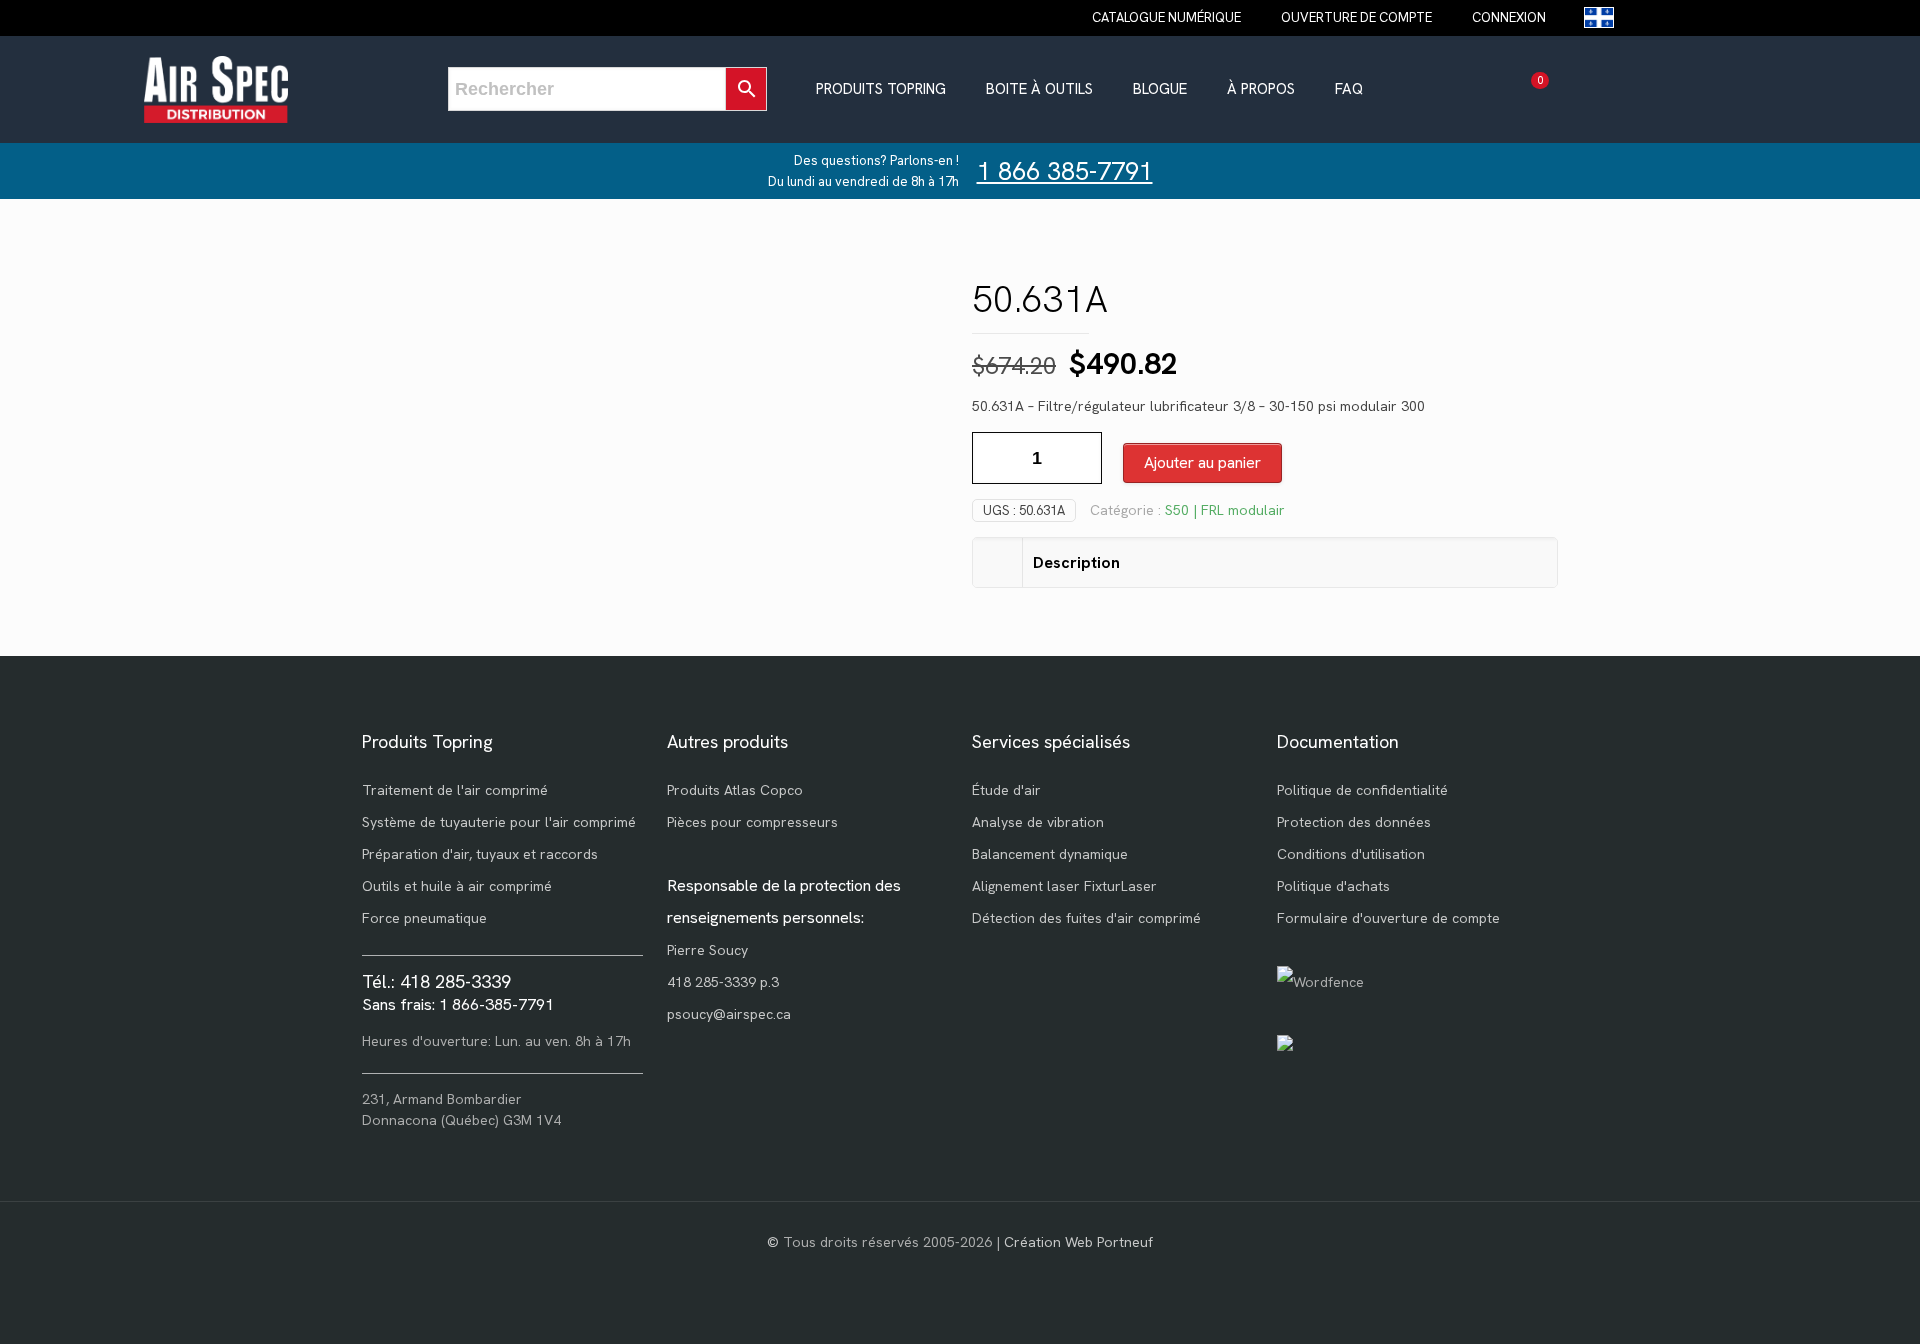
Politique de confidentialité (1362, 790)
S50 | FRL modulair (1225, 510)
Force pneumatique (424, 918)
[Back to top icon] (1824, 1303)
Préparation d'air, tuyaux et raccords (480, 854)
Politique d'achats (1333, 886)
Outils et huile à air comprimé (457, 886)
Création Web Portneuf (1078, 1242)
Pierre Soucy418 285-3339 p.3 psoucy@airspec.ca (729, 982)
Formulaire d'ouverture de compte (1388, 918)
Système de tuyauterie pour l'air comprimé (499, 822)
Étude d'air (1006, 790)
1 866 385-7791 (1065, 171)
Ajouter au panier (1202, 462)
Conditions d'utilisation (1351, 854)
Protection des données (1354, 822)
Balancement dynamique (1050, 854)
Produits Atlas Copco (735, 790)
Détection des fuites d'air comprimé (1086, 918)
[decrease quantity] (994, 458)
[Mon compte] (1575, 89)
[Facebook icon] (960, 1273)
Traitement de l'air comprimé (455, 790)
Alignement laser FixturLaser (1064, 886)
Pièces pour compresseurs (752, 822)
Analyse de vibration (1038, 822)
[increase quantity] (1079, 458)
